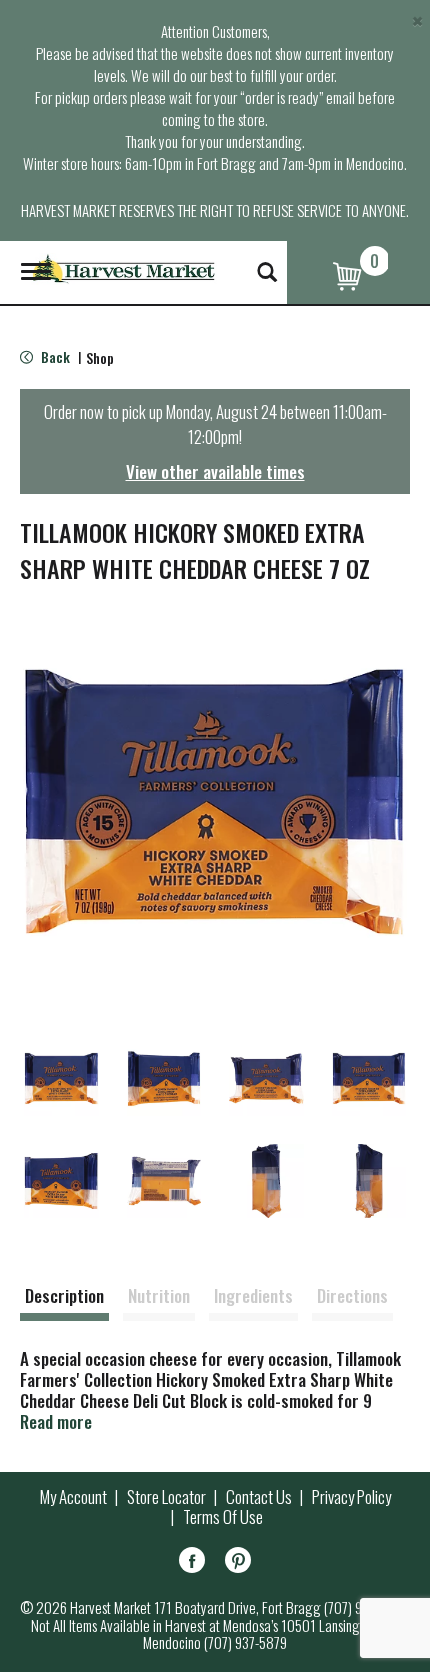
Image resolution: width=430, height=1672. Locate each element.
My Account (73, 1497)
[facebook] (192, 1563)
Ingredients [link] (253, 1295)
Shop (100, 357)
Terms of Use (223, 1517)
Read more (56, 1421)
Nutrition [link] (159, 1295)
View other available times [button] (215, 471)
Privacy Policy (351, 1497)
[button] (61, 1078)
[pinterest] (238, 1563)
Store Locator (166, 1497)
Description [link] (64, 1295)
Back (54, 356)
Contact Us (259, 1497)
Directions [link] (352, 1295)
